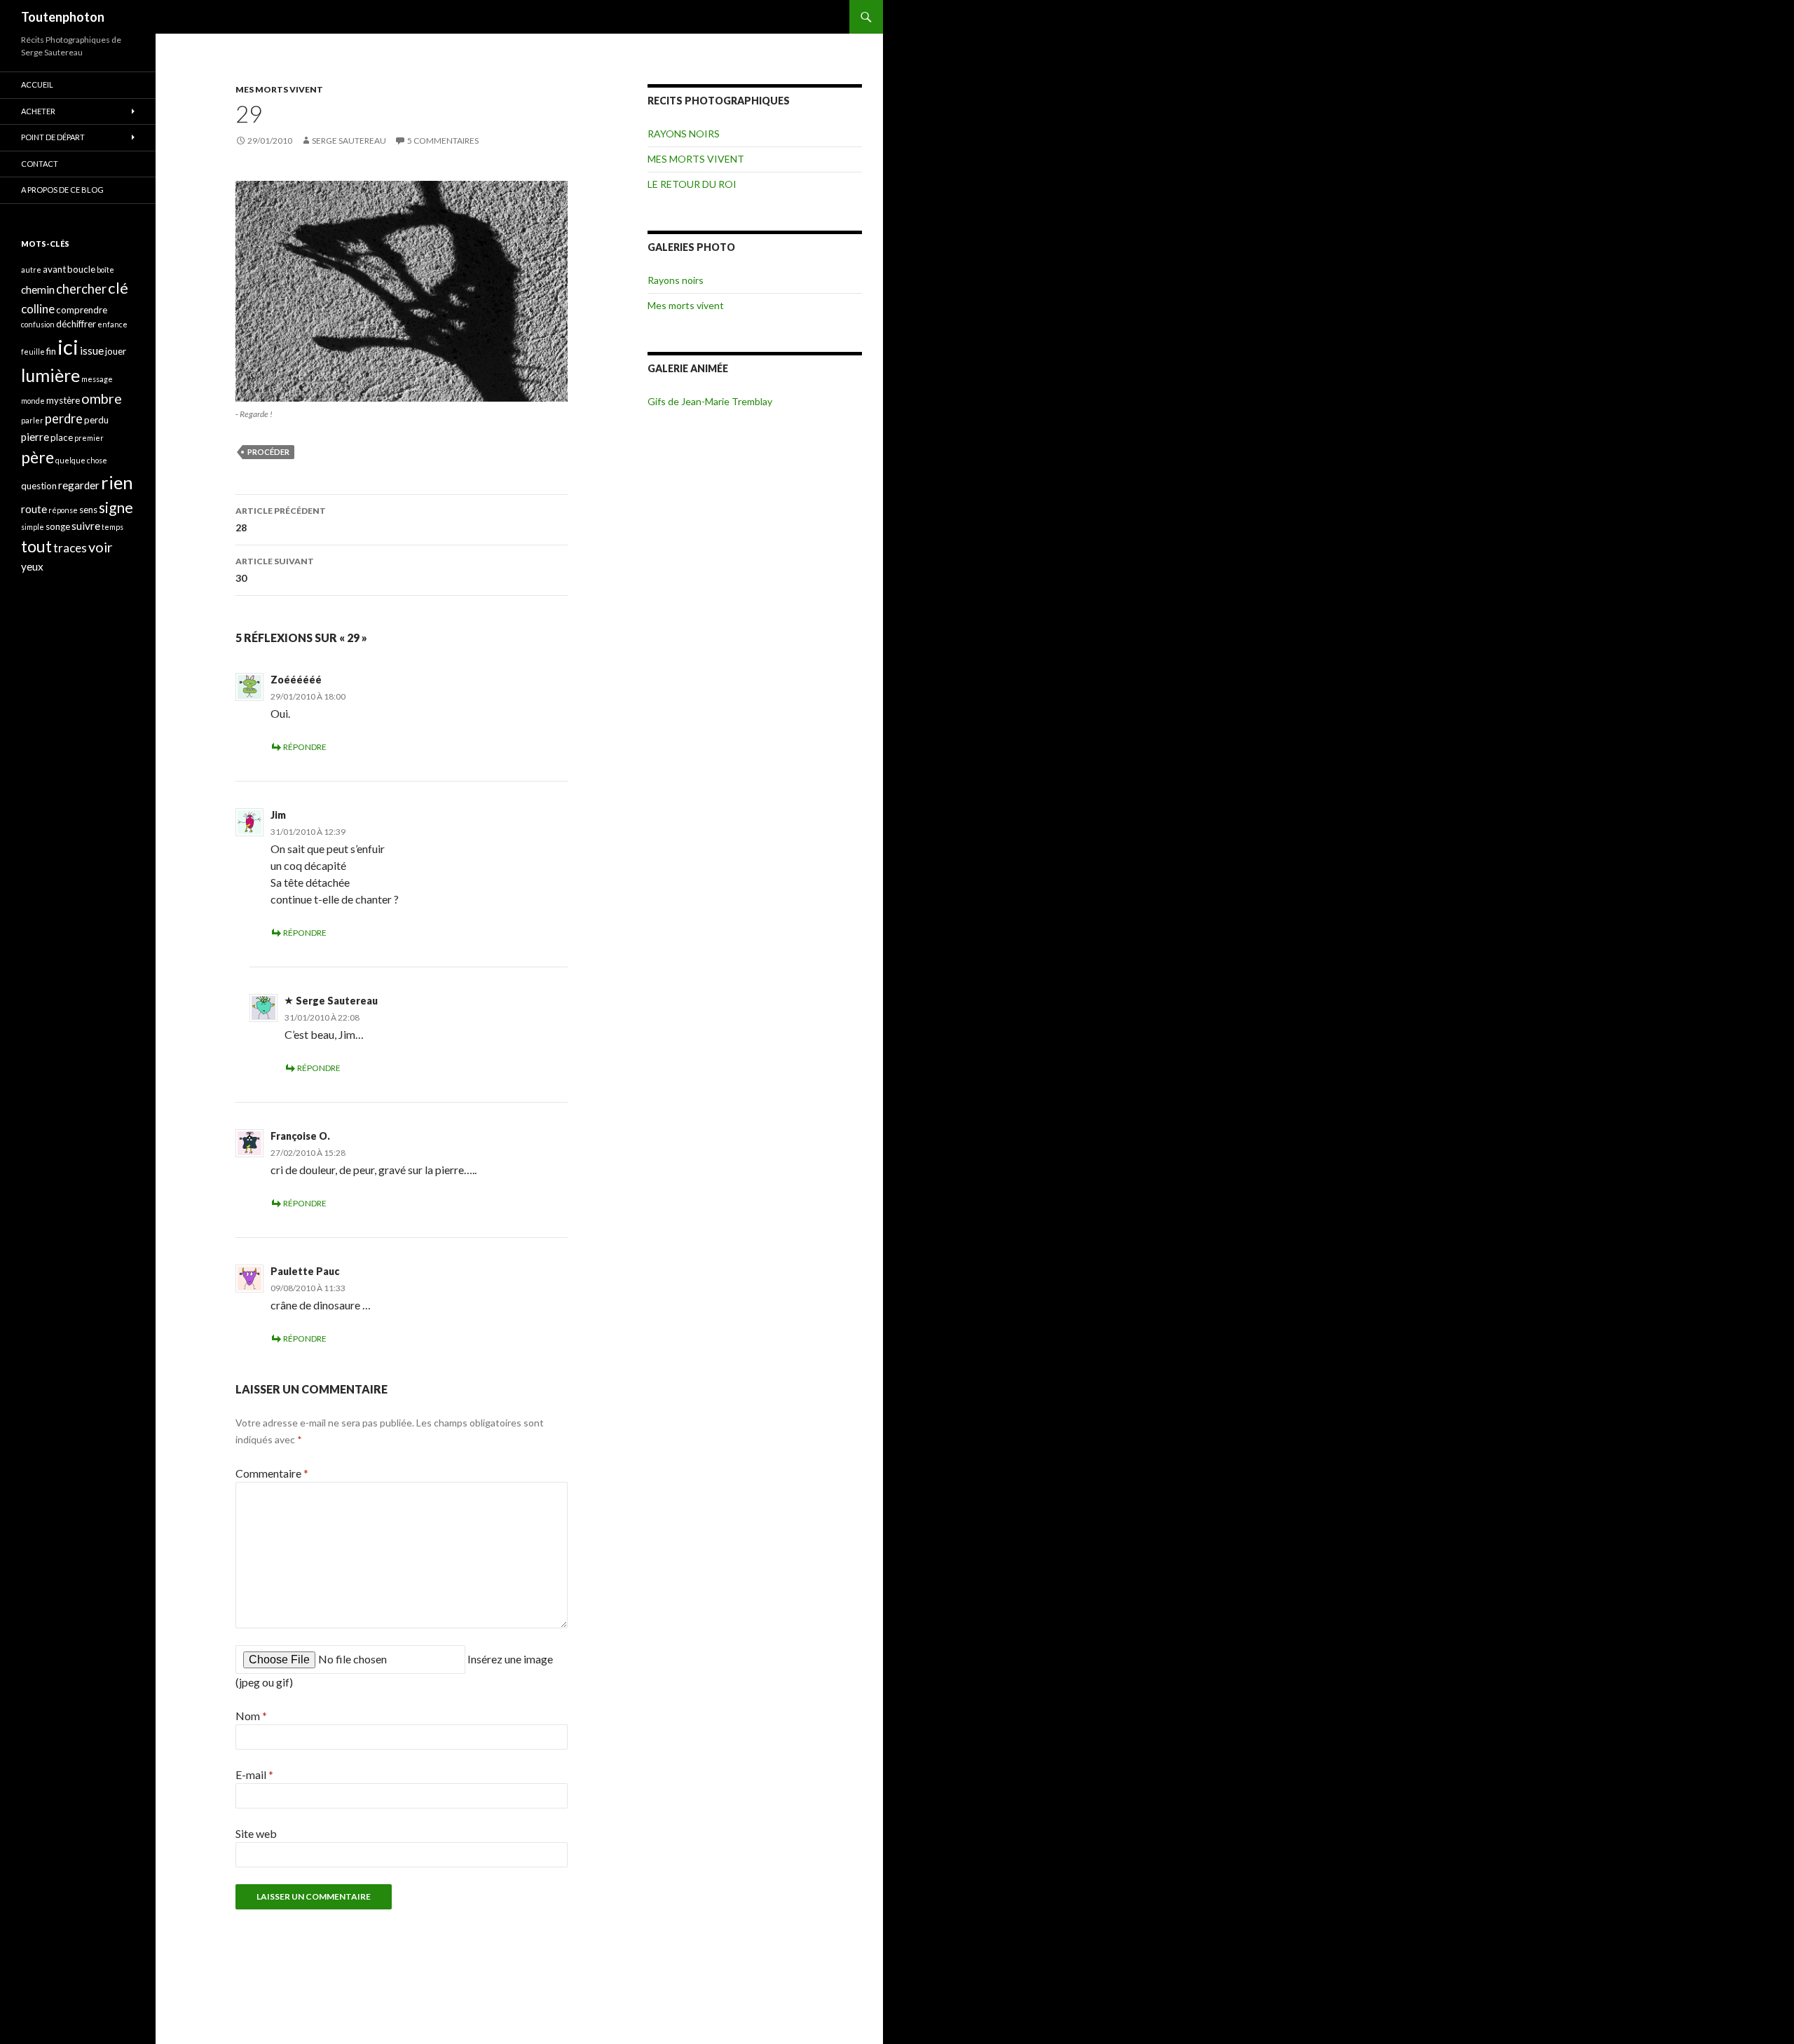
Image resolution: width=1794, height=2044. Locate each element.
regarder (79, 485)
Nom (251, 1716)
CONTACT (40, 164)
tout (36, 546)
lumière (50, 375)
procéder (268, 452)
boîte (105, 270)
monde (33, 401)
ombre (102, 398)
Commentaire (272, 1473)
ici (68, 347)
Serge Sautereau (349, 141)
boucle (81, 269)
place (62, 437)
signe (116, 507)
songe (58, 526)
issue (92, 350)
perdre (64, 418)
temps (112, 527)
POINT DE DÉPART (53, 137)
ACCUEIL (37, 84)
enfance (112, 324)
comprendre (82, 310)
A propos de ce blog (62, 190)
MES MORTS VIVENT (279, 89)
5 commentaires (443, 141)
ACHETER (38, 111)
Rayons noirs (676, 280)
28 (281, 519)
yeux (32, 566)
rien (117, 482)
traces (70, 548)
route (34, 509)
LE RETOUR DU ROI (692, 184)
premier (89, 438)
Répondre (305, 747)
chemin (38, 289)
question (39, 486)
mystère (63, 400)
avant (54, 269)
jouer (116, 351)
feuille (33, 352)
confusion (38, 324)
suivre (86, 526)
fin (51, 351)
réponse (63, 510)
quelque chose (81, 460)
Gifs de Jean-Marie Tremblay (710, 401)
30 (275, 570)
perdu (96, 420)
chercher (81, 289)
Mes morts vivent (686, 305)
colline (38, 309)
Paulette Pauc (305, 1271)
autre (31, 270)
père (37, 457)
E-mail (254, 1774)
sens (88, 510)
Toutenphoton (63, 17)
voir (101, 547)
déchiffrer (76, 324)
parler (32, 420)
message (97, 379)
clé (118, 288)
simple (33, 527)
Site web (256, 1833)
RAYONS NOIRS (684, 134)
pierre (35, 437)
